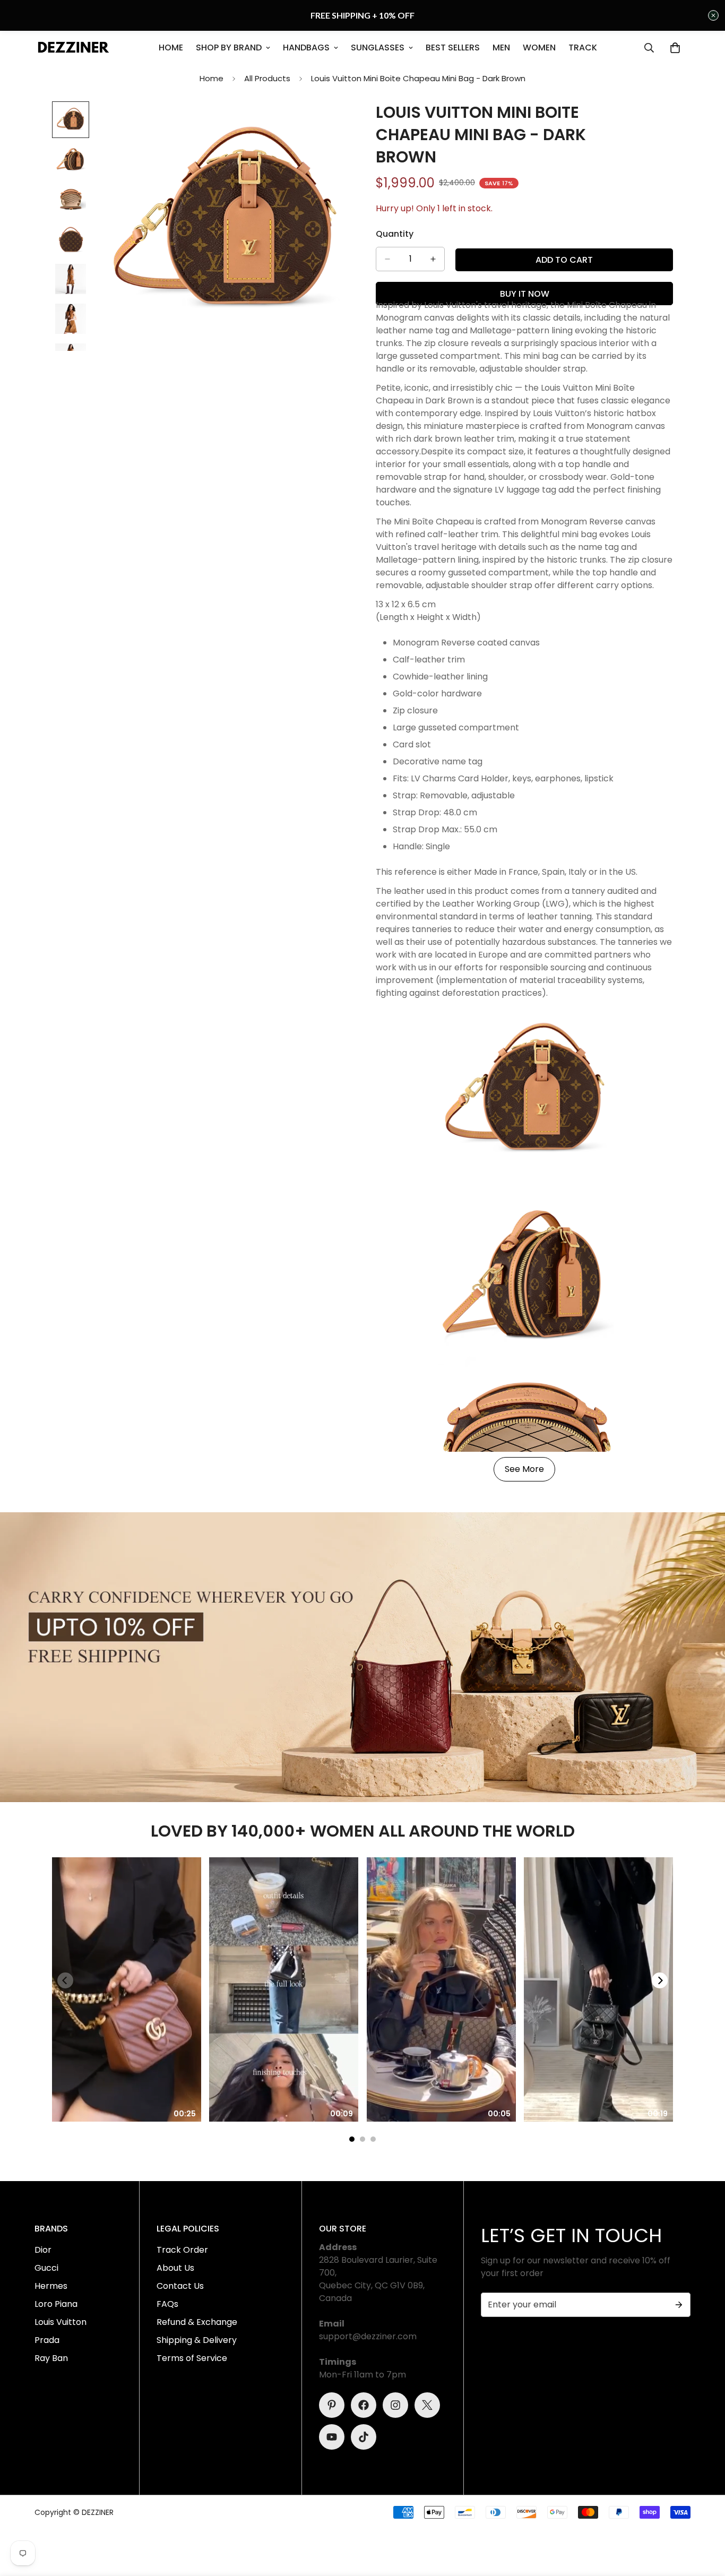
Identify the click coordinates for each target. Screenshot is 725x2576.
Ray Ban (51, 2358)
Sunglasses (378, 48)
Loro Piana (56, 2304)
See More (524, 1469)
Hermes (51, 2286)
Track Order (182, 2250)
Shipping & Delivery (197, 2340)
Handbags (306, 48)
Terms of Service (192, 2358)
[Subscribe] (679, 2305)
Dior (43, 2250)
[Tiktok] (364, 2437)
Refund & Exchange (197, 2322)
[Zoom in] (327, 124)
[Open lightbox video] (127, 1990)
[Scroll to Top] (704, 2518)
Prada (47, 2340)
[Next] (660, 1980)
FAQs (167, 2304)
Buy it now (525, 294)
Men (501, 48)
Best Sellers (453, 48)
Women (539, 48)
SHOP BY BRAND (229, 48)
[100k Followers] (395, 2405)
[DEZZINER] (73, 48)
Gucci (46, 2268)
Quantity (395, 234)
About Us (175, 2268)
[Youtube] (332, 2437)
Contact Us (180, 2286)
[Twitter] (427, 2405)
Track (583, 48)
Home (171, 48)
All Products (267, 78)
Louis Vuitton (61, 2322)
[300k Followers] (364, 2405)
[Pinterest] (332, 2405)
